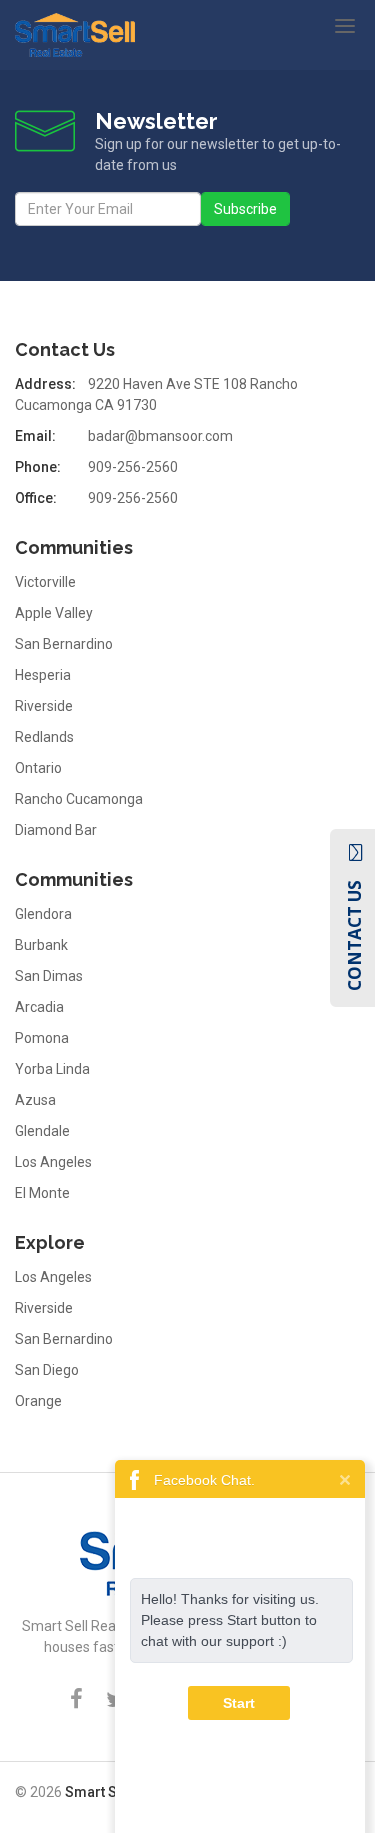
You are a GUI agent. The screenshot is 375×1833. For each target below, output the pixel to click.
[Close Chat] (345, 1478)
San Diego (47, 1370)
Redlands (44, 737)
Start (239, 1703)
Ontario (38, 768)
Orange (38, 1401)
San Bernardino (64, 644)
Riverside (44, 706)
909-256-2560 (133, 467)
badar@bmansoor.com (160, 436)
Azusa (35, 1100)
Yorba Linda (52, 1069)
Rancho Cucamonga (79, 799)
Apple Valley (54, 613)
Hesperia (43, 675)
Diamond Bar (56, 830)
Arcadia (39, 1007)
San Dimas (49, 976)
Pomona (42, 1038)
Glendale (42, 1131)
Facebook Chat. (204, 1480)
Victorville (45, 582)
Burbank (41, 945)
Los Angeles (53, 1162)
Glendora (43, 914)
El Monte (42, 1193)
